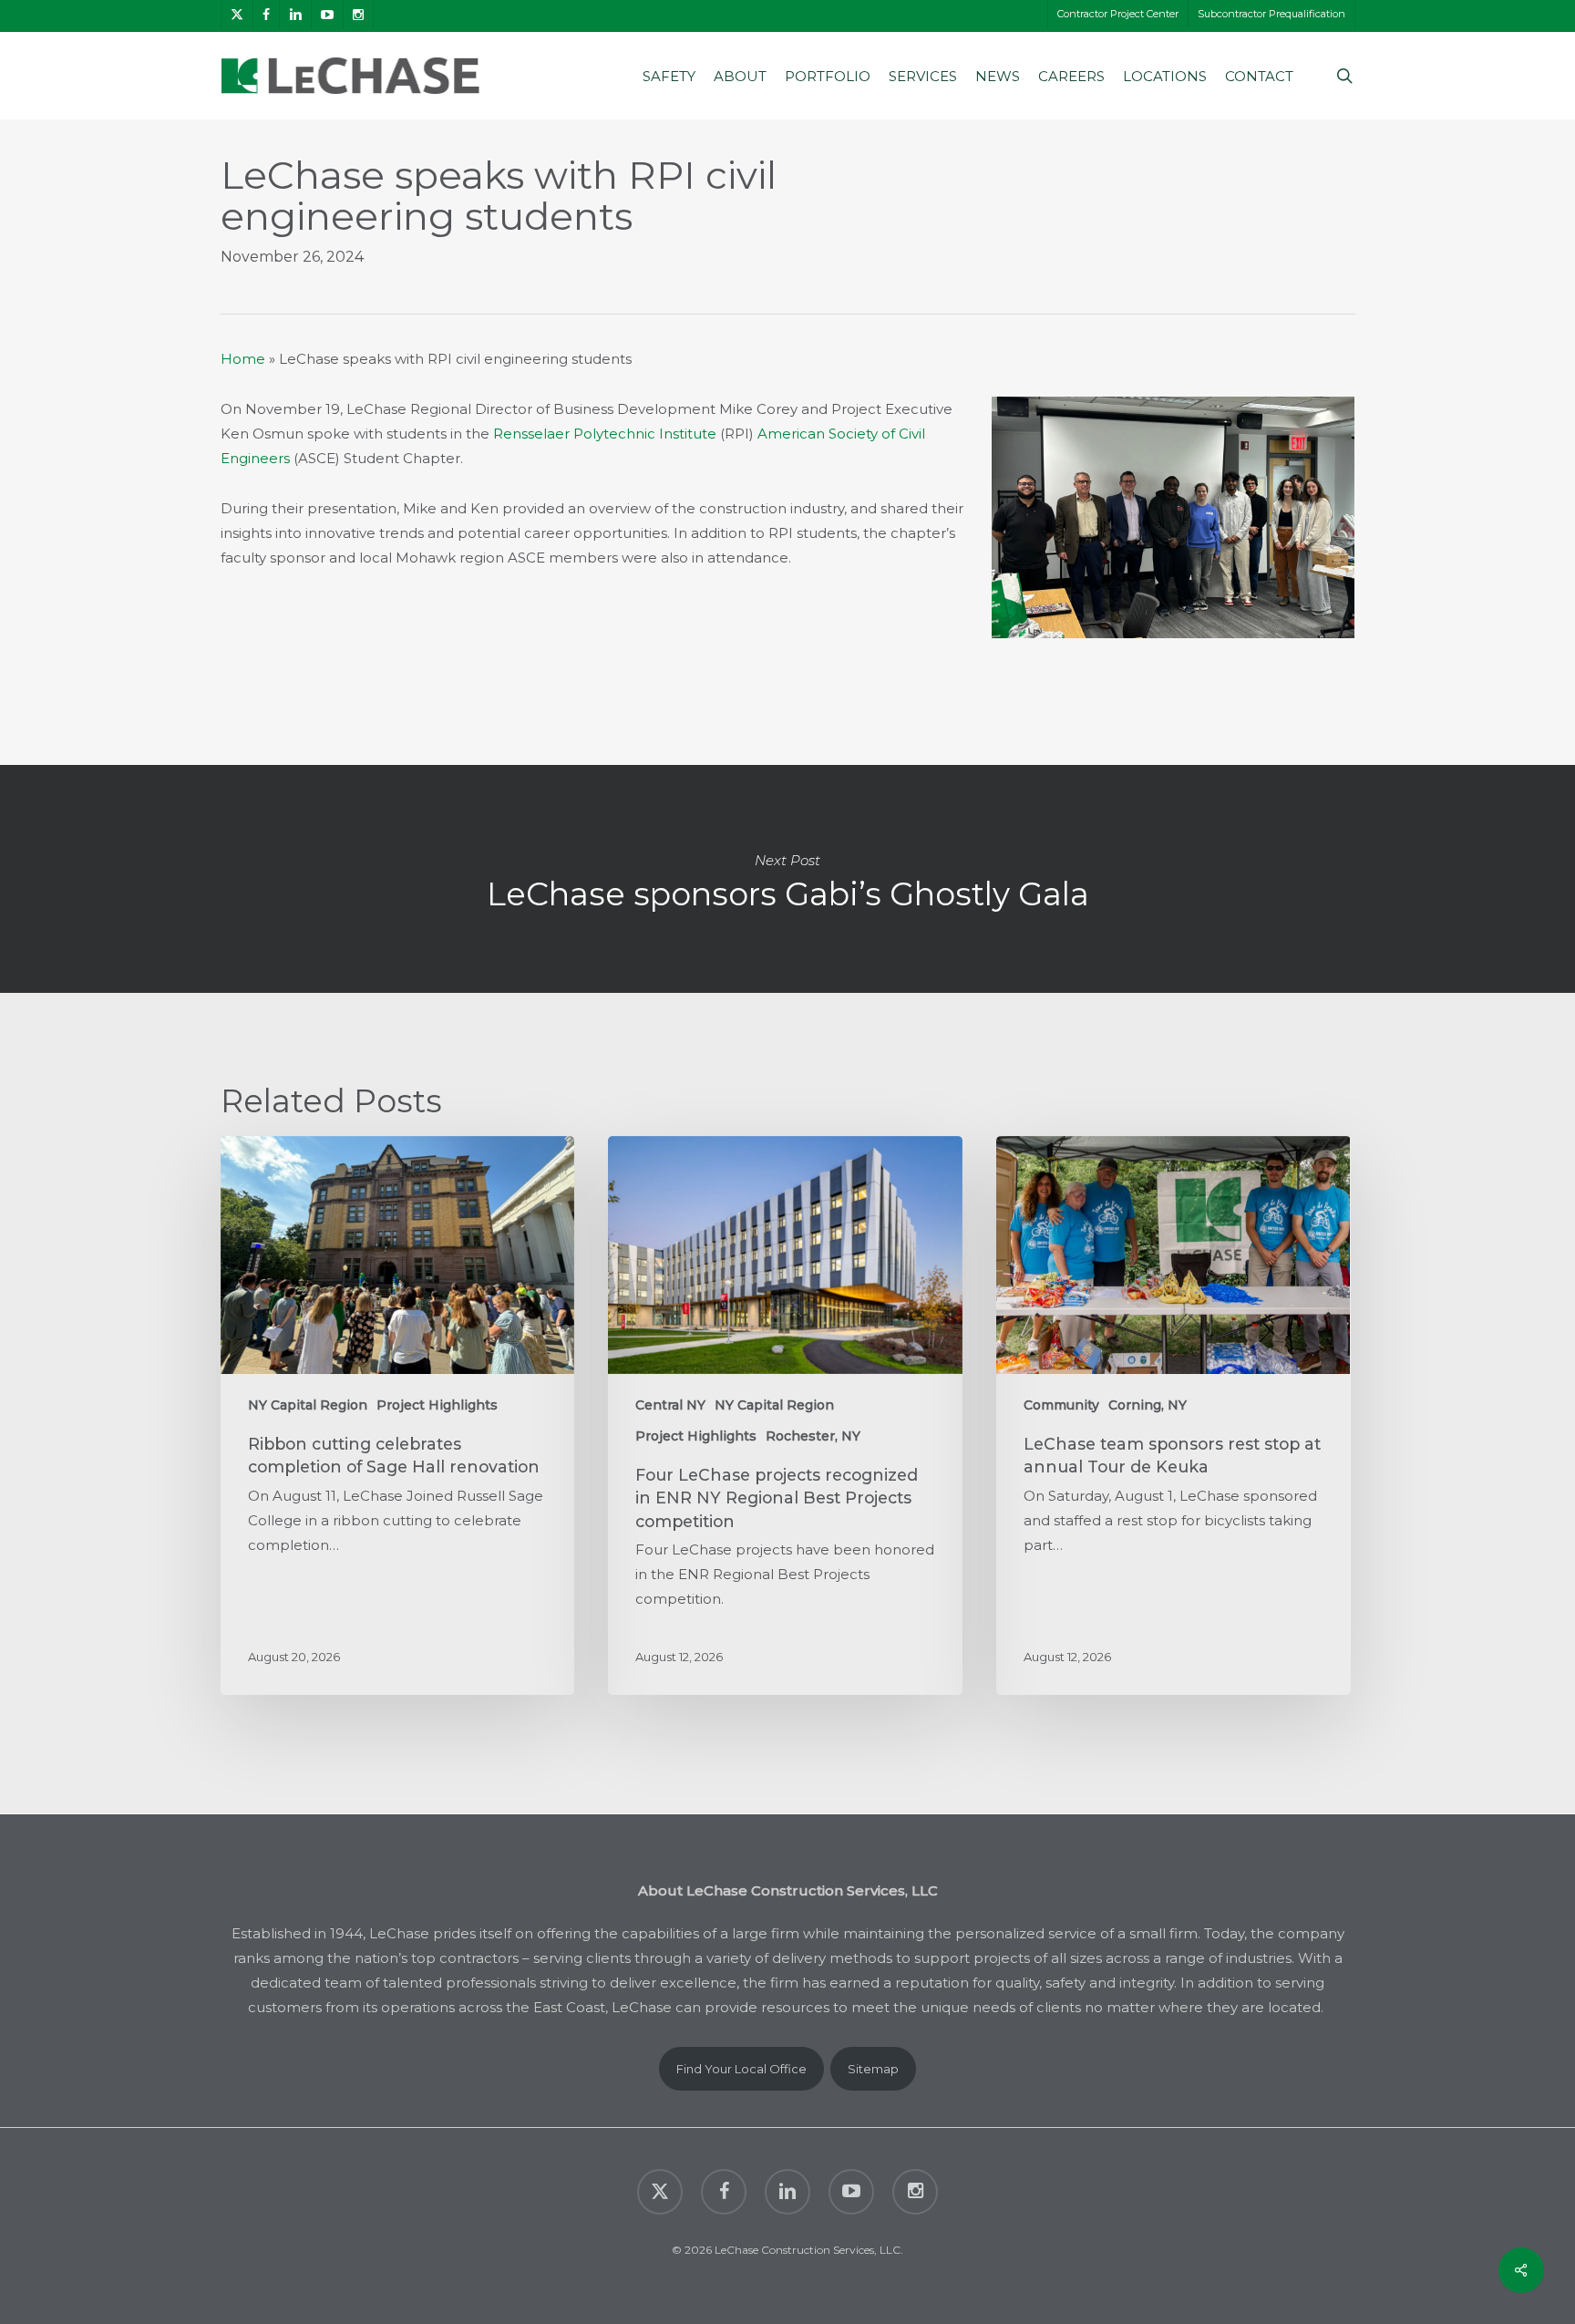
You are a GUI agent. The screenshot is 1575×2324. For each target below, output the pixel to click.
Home (243, 359)
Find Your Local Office (741, 2069)
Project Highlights (437, 1405)
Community (1061, 1405)
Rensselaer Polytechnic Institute (605, 434)
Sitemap (873, 2069)
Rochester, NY (813, 1436)
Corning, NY (1148, 1405)
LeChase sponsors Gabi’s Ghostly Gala (787, 879)
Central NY (670, 1405)
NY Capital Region (308, 1405)
